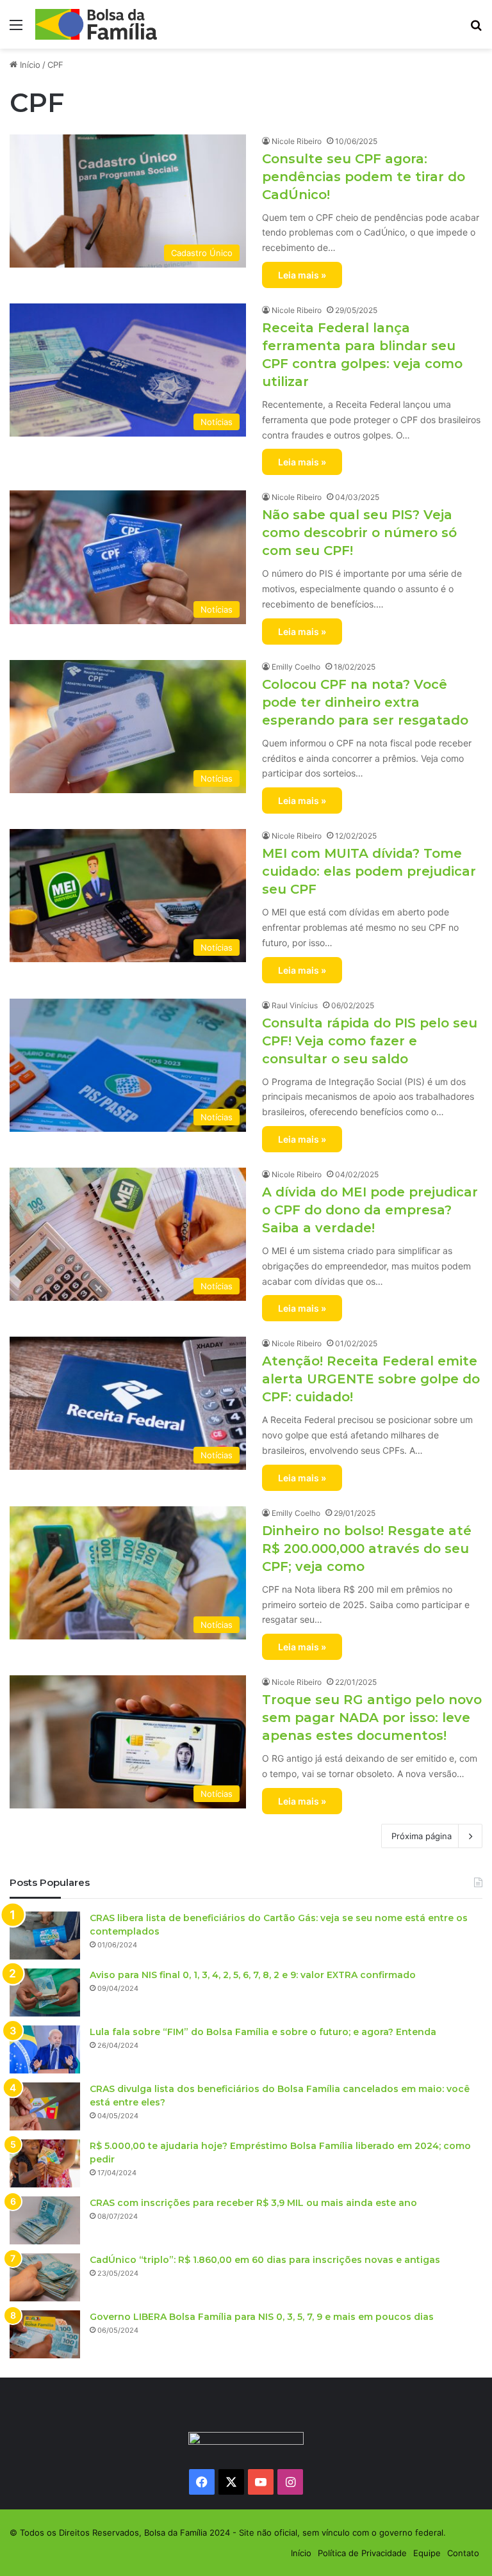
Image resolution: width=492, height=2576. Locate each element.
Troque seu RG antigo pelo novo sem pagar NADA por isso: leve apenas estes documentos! (372, 1718)
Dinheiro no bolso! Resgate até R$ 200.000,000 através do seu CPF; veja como (367, 1549)
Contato (463, 2553)
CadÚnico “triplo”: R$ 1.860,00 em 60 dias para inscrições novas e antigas (265, 2260)
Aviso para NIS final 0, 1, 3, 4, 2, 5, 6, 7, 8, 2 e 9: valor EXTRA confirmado (253, 1975)
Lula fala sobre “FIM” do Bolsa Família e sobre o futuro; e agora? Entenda (263, 2032)
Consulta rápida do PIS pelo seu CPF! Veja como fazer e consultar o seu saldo (370, 1041)
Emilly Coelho (296, 667)
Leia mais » (302, 275)
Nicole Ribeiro (297, 141)
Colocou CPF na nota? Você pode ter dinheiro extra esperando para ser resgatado (365, 702)
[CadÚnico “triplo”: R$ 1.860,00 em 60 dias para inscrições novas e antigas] (45, 2277)
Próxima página (422, 1836)
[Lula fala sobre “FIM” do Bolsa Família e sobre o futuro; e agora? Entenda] (45, 2049)
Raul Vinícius (295, 1005)
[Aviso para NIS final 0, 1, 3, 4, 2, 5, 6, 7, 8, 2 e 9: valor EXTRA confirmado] (45, 1992)
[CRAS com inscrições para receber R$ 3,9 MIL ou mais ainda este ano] (45, 2220)
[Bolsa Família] (96, 24)
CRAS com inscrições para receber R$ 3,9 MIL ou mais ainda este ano (253, 2203)
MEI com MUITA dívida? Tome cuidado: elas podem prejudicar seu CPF (369, 871)
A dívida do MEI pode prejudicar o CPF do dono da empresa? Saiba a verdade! (370, 1210)
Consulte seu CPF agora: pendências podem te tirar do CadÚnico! (364, 177)
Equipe (427, 2553)
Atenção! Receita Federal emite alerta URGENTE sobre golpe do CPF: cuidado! (371, 1379)
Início (29, 65)
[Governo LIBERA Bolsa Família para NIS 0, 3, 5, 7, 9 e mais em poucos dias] (45, 2334)
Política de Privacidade (362, 2553)
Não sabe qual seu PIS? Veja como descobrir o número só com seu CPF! (359, 533)
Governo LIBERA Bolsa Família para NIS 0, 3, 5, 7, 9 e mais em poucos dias (262, 2317)
